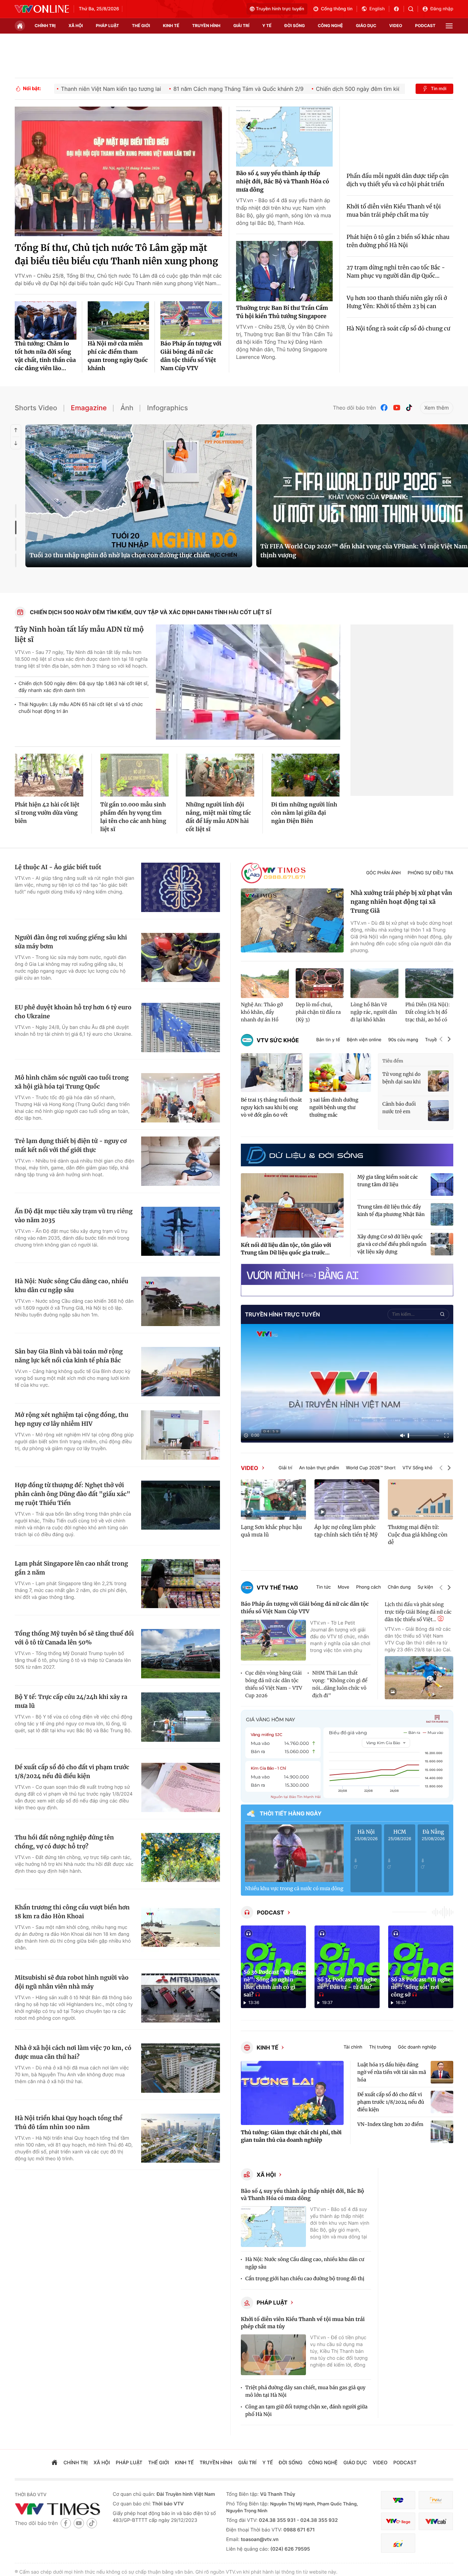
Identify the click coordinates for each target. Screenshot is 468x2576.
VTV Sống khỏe (419, 1468)
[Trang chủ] (20, 26)
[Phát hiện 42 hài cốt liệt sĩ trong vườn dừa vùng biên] (49, 775)
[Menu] (449, 26)
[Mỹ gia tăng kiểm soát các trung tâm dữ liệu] (442, 1184)
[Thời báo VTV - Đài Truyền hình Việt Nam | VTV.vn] (42, 9)
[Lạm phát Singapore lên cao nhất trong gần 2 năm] (181, 1584)
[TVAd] (436, 2500)
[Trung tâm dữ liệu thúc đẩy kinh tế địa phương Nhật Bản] (442, 1214)
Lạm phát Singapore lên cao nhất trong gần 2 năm (71, 1568)
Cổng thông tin (337, 9)
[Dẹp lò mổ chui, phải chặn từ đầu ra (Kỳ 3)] (320, 983)
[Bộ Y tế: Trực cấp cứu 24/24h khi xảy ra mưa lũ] (181, 1717)
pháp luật (108, 26)
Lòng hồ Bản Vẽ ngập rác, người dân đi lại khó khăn (374, 1012)
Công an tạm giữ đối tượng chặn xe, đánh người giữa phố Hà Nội (306, 2410)
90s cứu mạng (403, 1040)
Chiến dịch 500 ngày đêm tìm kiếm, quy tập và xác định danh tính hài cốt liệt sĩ (151, 612)
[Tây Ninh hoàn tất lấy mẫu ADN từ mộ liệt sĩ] (248, 682)
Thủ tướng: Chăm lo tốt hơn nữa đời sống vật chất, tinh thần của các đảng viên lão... (45, 356)
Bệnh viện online (364, 1040)
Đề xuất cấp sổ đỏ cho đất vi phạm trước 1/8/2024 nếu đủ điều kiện (72, 1772)
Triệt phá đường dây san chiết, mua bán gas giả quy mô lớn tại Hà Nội (305, 2391)
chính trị (45, 26)
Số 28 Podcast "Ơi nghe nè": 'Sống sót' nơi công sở (421, 1987)
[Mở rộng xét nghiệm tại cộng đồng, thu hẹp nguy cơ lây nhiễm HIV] (181, 1435)
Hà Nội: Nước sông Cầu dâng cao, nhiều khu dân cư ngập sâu (71, 1286)
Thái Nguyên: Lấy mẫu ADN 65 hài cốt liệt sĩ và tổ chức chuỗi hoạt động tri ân (81, 708)
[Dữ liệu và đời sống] (305, 1155)
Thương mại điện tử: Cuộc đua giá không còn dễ (418, 1535)
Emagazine (89, 408)
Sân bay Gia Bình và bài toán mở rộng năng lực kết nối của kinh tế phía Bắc (69, 1356)
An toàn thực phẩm (319, 1468)
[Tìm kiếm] (413, 9)
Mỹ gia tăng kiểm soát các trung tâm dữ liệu (388, 1181)
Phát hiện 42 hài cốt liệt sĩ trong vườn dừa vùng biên (47, 813)
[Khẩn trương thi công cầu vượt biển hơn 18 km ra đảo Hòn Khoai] (181, 1928)
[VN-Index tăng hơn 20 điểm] (442, 2132)
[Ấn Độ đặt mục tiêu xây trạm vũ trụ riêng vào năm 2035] (181, 1231)
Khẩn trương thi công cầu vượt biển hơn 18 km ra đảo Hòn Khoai (72, 1912)
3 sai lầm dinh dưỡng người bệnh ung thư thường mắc (334, 1107)
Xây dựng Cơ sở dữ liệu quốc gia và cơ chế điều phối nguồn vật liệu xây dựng (392, 1244)
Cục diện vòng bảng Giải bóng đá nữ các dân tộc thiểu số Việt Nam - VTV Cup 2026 (274, 1684)
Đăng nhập (442, 9)
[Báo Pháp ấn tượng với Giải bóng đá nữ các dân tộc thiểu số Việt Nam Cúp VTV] (191, 320)
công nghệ (330, 26)
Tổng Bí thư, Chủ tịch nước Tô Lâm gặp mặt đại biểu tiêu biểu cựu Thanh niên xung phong (116, 255)
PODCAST (270, 1912)
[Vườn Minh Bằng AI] (347, 1274)
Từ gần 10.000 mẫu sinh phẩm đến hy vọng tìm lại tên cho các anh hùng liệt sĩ (133, 817)
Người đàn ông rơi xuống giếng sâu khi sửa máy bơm (71, 942)
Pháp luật (272, 2302)
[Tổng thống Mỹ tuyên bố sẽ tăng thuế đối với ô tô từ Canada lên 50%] (181, 1654)
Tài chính (353, 2047)
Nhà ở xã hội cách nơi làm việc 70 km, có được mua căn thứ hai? (73, 2052)
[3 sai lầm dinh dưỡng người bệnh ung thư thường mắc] (340, 1073)
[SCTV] (398, 2543)
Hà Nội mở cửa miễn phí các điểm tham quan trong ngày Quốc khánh (118, 356)
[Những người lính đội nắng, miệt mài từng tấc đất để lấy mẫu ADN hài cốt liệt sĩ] (220, 775)
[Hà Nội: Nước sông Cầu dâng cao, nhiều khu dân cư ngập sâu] (181, 1301)
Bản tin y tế (328, 1040)
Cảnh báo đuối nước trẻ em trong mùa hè (399, 1108)
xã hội (76, 26)
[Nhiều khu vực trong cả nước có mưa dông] (294, 1853)
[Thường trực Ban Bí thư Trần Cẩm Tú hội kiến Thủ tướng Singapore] (284, 271)
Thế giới (141, 26)
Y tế (267, 26)
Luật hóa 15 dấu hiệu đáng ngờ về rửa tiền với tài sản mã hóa (392, 2072)
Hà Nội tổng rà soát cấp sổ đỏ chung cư (399, 329)
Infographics (167, 408)
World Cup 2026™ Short (371, 1468)
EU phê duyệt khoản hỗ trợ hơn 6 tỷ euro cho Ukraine (73, 1012)
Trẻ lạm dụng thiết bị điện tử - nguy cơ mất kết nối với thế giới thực (71, 1145)
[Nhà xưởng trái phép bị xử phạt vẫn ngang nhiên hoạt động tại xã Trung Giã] (292, 921)
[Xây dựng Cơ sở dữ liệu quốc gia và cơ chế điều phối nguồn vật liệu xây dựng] (442, 1244)
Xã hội (266, 2175)
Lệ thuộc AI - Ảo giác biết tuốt (58, 867)
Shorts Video (36, 408)
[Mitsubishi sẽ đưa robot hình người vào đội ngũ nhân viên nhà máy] (181, 1998)
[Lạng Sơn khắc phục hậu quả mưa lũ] (273, 1499)
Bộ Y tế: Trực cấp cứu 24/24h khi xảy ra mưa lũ (71, 1701)
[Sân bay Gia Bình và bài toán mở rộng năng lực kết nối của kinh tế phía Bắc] (181, 1372)
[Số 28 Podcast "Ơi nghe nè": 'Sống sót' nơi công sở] (421, 1967)
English (377, 9)
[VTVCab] (436, 2521)
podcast (425, 26)
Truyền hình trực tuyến (280, 9)
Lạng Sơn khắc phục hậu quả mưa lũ (271, 1531)
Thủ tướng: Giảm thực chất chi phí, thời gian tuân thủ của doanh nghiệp (291, 2136)
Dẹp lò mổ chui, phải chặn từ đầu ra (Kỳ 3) (318, 1012)
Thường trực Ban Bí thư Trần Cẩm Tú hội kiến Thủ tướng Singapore (282, 312)
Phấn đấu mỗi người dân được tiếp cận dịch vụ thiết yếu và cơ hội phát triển (398, 180)
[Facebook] (384, 408)
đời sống (295, 26)
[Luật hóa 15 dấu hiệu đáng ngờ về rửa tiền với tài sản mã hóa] (442, 2072)
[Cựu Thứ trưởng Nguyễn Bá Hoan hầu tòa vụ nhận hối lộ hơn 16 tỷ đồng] (139, 496)
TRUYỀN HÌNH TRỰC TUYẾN (282, 1314)
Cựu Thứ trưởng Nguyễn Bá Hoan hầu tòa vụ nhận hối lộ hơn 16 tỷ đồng (132, 555)
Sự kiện (425, 1587)
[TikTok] (409, 408)
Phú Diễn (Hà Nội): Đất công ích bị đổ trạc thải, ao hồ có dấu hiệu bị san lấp (428, 1012)
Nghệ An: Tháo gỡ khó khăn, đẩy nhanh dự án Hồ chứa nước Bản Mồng (262, 1012)
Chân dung (399, 1587)
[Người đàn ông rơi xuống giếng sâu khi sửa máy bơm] (181, 958)
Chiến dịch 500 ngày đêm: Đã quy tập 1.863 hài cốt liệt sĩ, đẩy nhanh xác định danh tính (84, 687)
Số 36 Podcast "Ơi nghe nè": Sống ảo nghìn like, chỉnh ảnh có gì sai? (273, 1984)
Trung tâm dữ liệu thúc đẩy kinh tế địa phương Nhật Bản (391, 1211)
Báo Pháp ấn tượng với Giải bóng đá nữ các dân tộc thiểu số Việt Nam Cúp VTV (191, 356)
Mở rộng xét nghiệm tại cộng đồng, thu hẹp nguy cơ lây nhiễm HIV (72, 1419)
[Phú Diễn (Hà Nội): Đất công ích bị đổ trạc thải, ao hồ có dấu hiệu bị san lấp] (429, 983)
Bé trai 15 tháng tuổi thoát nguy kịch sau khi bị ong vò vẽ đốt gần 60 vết (271, 1107)
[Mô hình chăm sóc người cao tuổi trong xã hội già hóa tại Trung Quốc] (181, 1098)
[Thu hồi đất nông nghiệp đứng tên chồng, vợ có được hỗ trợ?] (181, 1858)
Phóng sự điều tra (430, 873)
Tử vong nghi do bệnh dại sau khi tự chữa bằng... (402, 1078)
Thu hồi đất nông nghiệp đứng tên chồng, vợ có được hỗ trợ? (64, 1842)
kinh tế (171, 26)
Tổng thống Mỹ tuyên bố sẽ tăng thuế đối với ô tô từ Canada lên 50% (74, 1638)
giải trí (241, 26)
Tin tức (324, 1587)
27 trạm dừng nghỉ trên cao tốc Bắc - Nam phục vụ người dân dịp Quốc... (396, 272)
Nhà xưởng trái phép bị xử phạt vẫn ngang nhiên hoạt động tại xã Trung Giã (401, 902)
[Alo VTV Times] (273, 873)
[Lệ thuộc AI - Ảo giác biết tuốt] (181, 887)
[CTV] (398, 2521)
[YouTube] (397, 408)
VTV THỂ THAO (277, 1588)
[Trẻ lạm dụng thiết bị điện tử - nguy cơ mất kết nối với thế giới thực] (181, 1161)
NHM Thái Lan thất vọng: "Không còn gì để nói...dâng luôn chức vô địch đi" (340, 1684)
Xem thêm (437, 408)
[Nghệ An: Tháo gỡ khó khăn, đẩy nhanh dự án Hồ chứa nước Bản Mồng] (265, 983)
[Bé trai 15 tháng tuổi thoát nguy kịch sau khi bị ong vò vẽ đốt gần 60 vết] (272, 1073)
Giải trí (285, 1468)
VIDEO (249, 1468)
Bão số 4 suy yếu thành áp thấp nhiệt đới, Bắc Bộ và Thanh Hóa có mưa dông (283, 182)
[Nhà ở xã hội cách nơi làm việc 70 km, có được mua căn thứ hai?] (181, 2068)
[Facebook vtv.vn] (399, 9)
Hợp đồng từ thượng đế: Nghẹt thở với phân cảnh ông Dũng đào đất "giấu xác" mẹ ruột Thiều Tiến (72, 1494)
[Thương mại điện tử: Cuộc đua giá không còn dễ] (420, 1499)
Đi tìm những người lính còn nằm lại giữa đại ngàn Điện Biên (304, 813)
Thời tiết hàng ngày (291, 1813)
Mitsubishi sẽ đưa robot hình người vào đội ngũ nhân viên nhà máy (72, 1982)
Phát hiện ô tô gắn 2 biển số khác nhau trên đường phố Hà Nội (398, 241)
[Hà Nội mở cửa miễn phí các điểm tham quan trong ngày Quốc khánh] (119, 320)
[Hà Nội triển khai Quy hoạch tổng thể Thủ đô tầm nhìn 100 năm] (181, 2138)
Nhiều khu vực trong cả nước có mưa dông (294, 1888)
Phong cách (368, 1587)
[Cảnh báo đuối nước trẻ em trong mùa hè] (438, 1111)
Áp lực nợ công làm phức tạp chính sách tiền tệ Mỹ (346, 1531)
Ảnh (127, 408)
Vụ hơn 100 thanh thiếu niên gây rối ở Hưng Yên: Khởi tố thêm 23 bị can (397, 302)
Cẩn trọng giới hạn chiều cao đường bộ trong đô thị (305, 2279)
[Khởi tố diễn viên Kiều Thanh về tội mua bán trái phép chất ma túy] (273, 2355)
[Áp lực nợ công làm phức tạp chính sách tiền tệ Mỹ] (347, 1499)
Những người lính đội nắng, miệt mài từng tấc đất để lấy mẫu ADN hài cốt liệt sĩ (218, 817)
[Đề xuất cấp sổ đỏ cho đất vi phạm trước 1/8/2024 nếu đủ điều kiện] (181, 1787)
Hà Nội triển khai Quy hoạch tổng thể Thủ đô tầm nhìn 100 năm (69, 2123)
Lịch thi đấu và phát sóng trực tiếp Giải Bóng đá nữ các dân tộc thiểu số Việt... (418, 1612)
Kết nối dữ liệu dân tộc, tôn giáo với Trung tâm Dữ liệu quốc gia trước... (286, 1249)
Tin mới (439, 89)
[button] (441, 1040)
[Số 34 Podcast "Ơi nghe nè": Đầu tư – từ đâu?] (347, 1967)
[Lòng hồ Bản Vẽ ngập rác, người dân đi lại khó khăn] (374, 983)
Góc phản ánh (384, 873)
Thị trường (380, 2047)
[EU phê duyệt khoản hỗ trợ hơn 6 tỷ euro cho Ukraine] (181, 1028)
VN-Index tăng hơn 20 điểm (390, 2124)
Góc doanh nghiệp (417, 2047)
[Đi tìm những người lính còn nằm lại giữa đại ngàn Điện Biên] (306, 775)
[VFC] (398, 2500)
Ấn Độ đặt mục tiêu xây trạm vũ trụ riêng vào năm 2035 (74, 1216)
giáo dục (366, 26)
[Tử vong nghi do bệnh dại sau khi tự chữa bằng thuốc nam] (438, 1081)
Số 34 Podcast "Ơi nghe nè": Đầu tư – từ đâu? (347, 1984)
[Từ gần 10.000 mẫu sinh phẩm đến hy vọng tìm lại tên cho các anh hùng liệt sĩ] (135, 775)
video (396, 26)
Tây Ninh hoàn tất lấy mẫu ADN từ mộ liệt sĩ (79, 635)
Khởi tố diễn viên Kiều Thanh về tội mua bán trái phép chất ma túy (394, 211)
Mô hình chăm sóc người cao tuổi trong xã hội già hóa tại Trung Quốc (72, 1082)
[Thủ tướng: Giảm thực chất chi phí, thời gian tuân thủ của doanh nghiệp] (292, 2093)
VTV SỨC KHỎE (278, 1040)
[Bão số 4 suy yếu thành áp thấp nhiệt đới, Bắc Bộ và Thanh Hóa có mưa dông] (284, 137)
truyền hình (206, 26)
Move (344, 1587)
